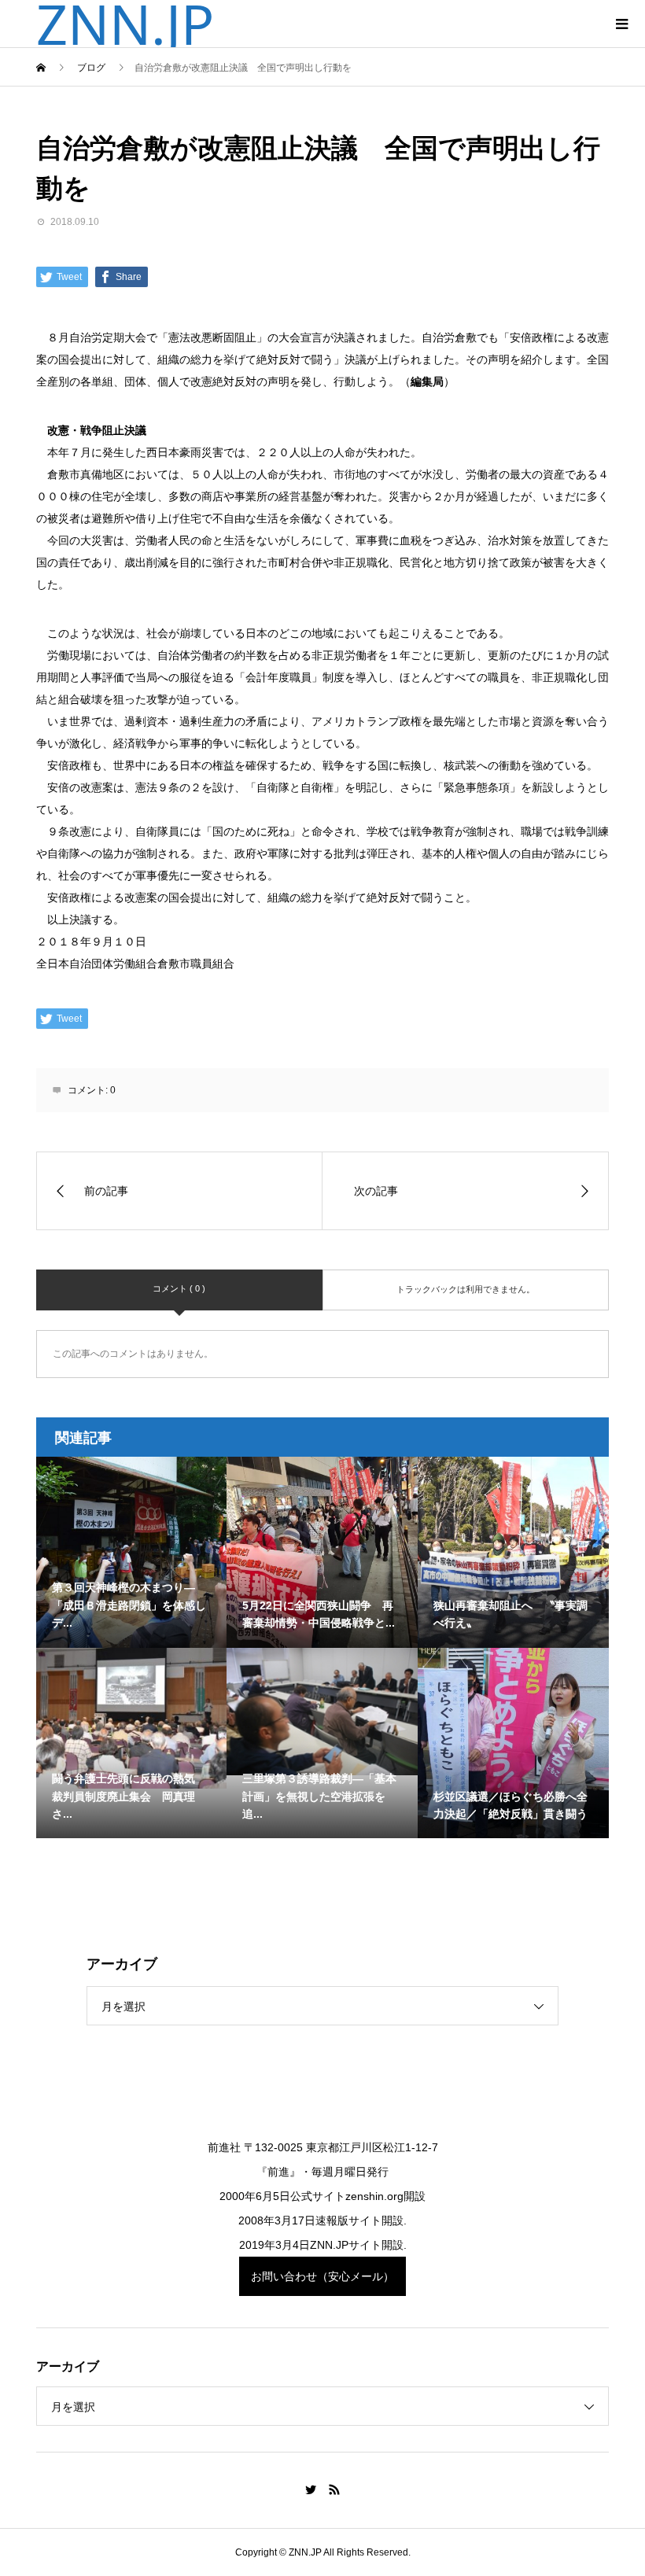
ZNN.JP (125, 24)
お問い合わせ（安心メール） (322, 2276)
